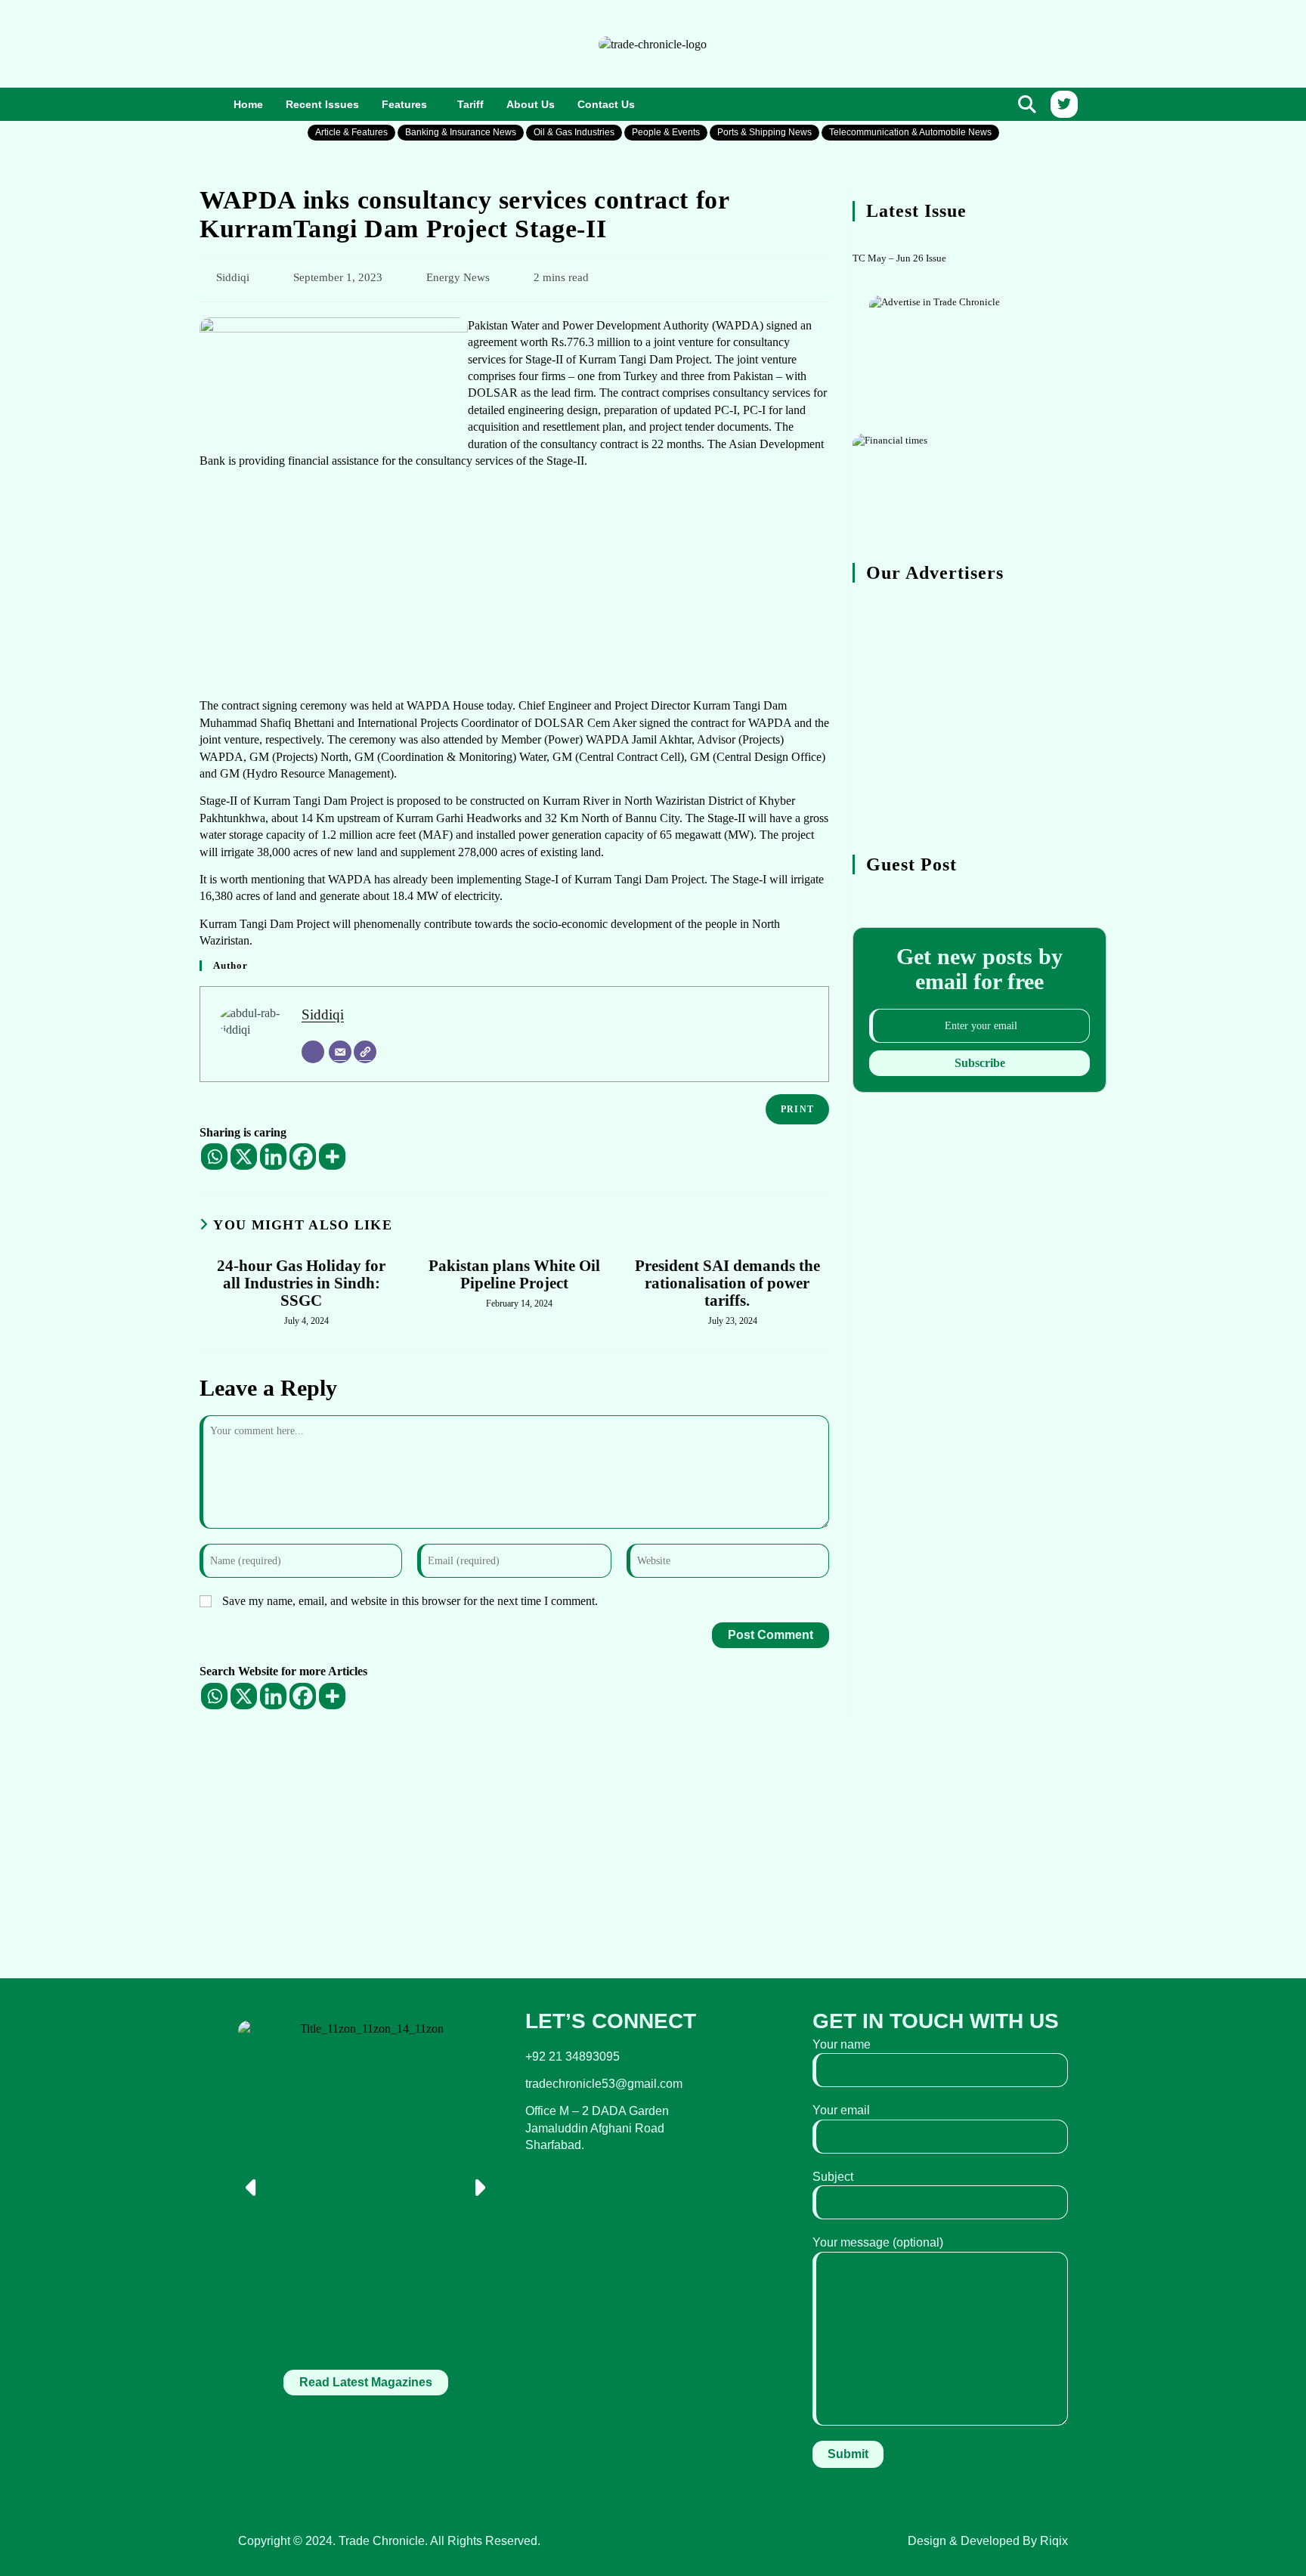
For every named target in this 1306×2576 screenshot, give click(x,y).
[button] (408, 105)
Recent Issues (322, 104)
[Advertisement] (366, 42)
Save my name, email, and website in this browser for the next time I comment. (410, 1601)
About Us (531, 104)
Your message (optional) (878, 2242)
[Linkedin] (273, 1157)
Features (404, 104)
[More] (332, 1157)
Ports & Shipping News (764, 132)
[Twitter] (1064, 104)
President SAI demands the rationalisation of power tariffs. (727, 1283)
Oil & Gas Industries (574, 132)
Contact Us (606, 104)
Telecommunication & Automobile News (910, 132)
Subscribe (980, 1063)
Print (797, 1109)
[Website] (365, 1052)
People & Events (666, 132)
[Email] (340, 1052)
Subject (833, 2177)
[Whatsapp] (214, 1157)
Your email (841, 2110)
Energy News (458, 277)
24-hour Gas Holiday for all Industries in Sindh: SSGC (301, 1283)
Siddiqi (233, 277)
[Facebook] (303, 1157)
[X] (244, 1157)
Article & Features (351, 132)
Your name (842, 2044)
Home (248, 104)
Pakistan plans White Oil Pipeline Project (514, 1275)
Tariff (470, 104)
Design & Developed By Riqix (988, 2541)
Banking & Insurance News (461, 132)
